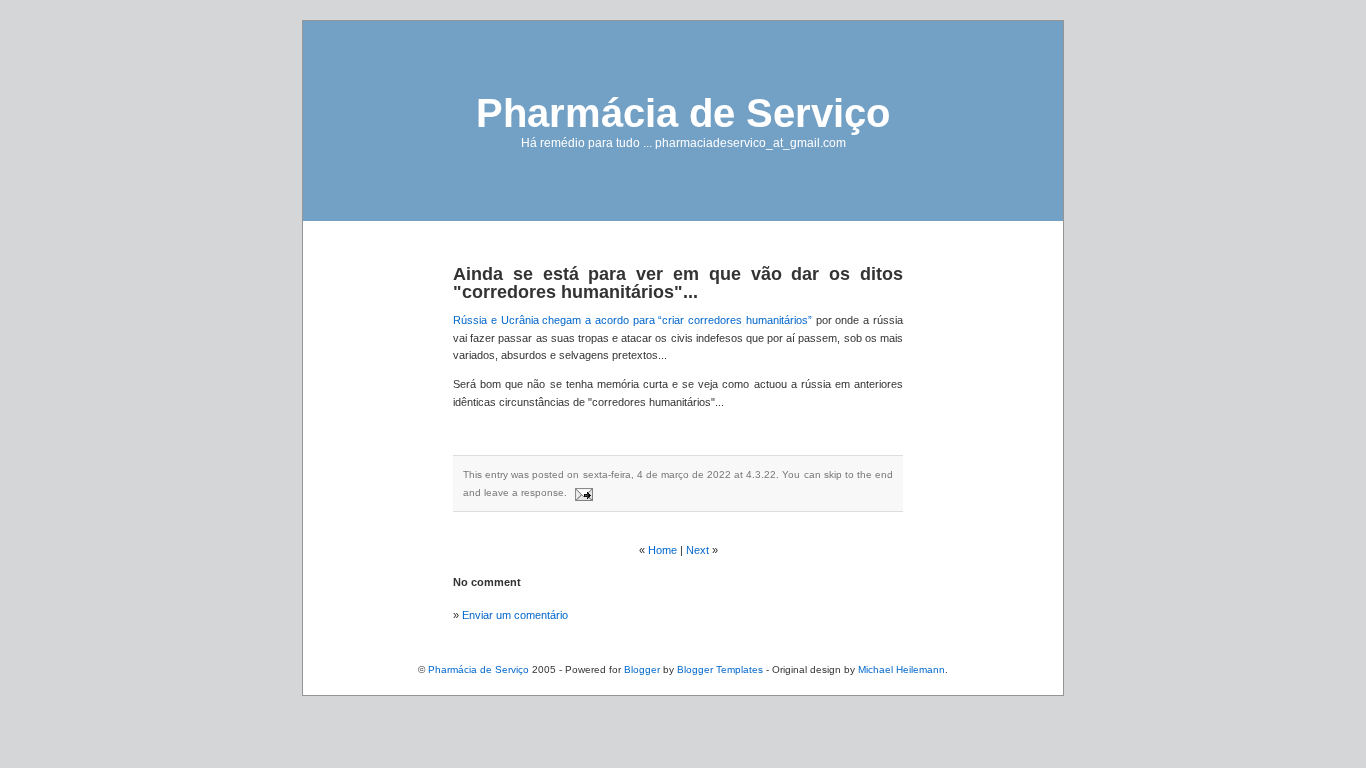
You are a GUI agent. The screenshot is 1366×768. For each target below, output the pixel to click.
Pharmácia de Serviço (683, 113)
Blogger (642, 669)
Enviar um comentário (515, 615)
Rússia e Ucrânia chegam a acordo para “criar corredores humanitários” (632, 320)
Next (697, 550)
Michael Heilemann (901, 669)
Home (662, 550)
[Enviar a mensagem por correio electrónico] (581, 492)
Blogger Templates (720, 669)
